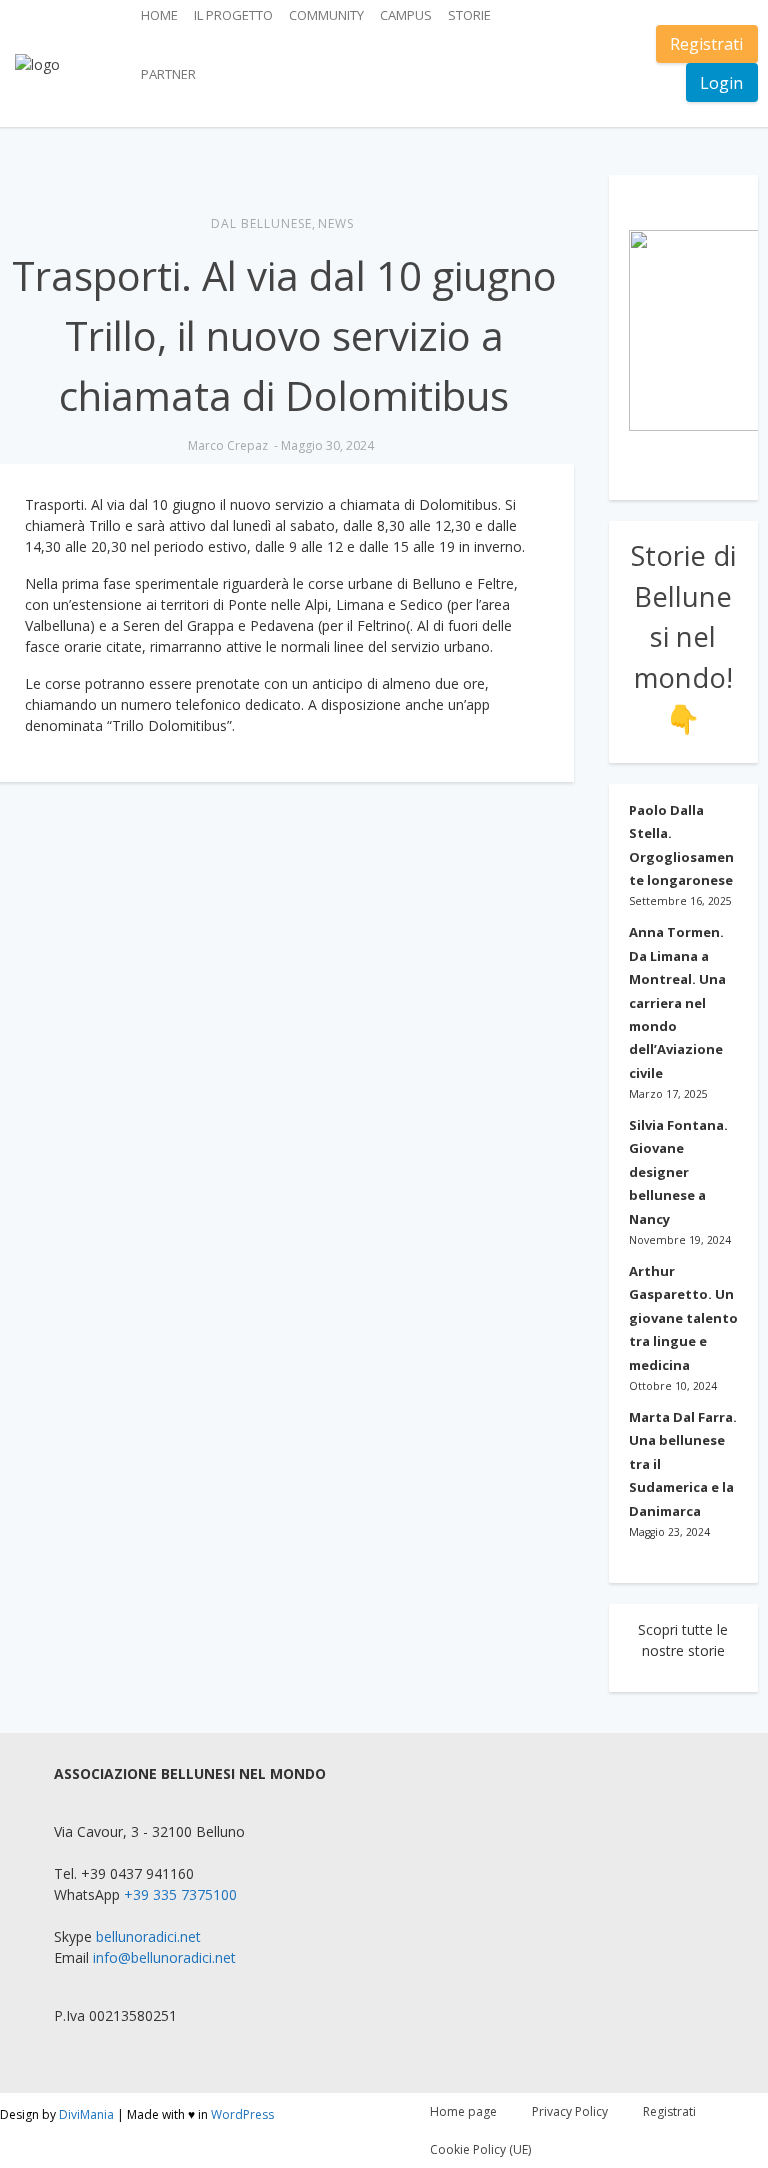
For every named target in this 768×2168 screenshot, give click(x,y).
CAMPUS (406, 15)
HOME (159, 15)
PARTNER (168, 74)
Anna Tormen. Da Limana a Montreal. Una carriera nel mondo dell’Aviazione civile (677, 1002)
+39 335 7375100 (180, 1894)
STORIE (469, 15)
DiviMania (86, 2114)
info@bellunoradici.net (164, 1957)
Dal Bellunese (261, 223)
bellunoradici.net (148, 1936)
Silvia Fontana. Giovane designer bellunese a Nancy (678, 1172)
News (336, 223)
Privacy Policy (570, 2111)
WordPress (242, 2114)
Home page (463, 2111)
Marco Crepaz (228, 445)
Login (721, 83)
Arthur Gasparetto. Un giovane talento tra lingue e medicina (683, 1318)
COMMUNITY (326, 15)
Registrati (706, 44)
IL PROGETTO (233, 15)
